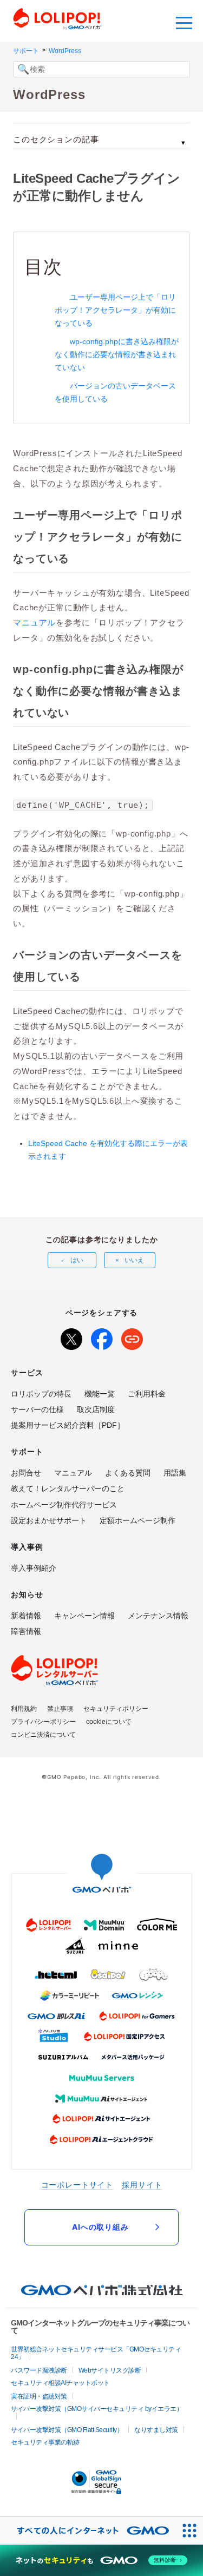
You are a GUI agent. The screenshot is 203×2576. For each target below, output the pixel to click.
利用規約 (24, 1709)
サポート (26, 51)
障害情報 (26, 1631)
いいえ (134, 1260)
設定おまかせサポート (49, 1520)
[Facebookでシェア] (102, 1337)
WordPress (65, 51)
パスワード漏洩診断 (39, 2370)
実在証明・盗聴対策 (39, 2396)
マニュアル (34, 622)
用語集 (175, 1473)
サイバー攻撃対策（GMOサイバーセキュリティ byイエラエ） (97, 2409)
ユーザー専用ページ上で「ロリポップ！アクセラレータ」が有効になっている (115, 310)
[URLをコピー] (132, 1337)
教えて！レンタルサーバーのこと (68, 1488)
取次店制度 (96, 1409)
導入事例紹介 (34, 1568)
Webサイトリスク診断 (110, 2370)
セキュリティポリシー (116, 1709)
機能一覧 (100, 1394)
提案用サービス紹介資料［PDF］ (68, 1425)
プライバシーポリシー (43, 1722)
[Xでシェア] (71, 1337)
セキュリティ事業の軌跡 (45, 2442)
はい (77, 1260)
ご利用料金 (147, 1394)
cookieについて (109, 1722)
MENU (184, 22)
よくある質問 (128, 1473)
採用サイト (142, 2185)
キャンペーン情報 (84, 1616)
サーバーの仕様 (37, 1409)
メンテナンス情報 (158, 1616)
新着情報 (26, 1616)
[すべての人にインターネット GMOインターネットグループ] (88, 2531)
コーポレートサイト (77, 2185)
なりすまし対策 (156, 2430)
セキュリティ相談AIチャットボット (60, 2383)
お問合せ (26, 1473)
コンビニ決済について (43, 1735)
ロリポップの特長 (41, 1394)
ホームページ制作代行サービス (64, 1505)
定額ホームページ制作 (137, 1520)
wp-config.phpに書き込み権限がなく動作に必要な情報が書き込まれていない (117, 354)
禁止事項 (60, 1709)
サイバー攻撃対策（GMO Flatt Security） (67, 2430)
